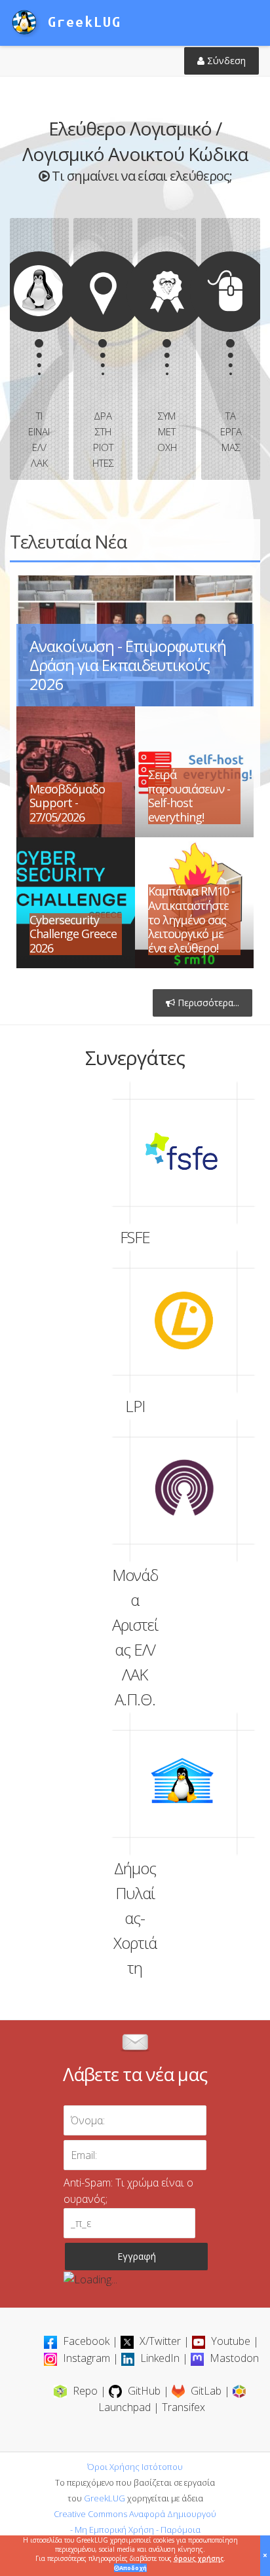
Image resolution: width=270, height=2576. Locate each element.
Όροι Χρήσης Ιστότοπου (135, 2467)
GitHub (144, 2391)
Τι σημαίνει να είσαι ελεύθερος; (141, 176)
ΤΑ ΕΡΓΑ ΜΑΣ (221, 353)
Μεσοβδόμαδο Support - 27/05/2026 (67, 803)
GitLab (206, 2391)
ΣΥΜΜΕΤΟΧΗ (157, 353)
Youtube (231, 2341)
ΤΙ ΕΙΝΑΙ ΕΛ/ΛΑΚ (30, 361)
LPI (183, 1322)
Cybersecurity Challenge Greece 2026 (73, 934)
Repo (85, 2391)
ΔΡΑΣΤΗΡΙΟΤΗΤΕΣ (93, 361)
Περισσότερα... (207, 1003)
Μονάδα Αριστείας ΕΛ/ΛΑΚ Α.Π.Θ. (183, 1491)
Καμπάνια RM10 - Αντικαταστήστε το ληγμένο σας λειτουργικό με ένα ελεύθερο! (191, 919)
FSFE (183, 1153)
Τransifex (183, 2407)
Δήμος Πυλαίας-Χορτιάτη (183, 1784)
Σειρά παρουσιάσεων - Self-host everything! (189, 796)
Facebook (86, 2341)
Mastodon (233, 2358)
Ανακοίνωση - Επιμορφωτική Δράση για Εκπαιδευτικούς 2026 (128, 665)
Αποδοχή (133, 2568)
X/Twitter (160, 2341)
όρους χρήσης (199, 2558)
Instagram (87, 2358)
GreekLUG (105, 2498)
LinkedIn (160, 2358)
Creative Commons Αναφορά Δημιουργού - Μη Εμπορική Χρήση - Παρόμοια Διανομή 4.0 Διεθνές (135, 2530)
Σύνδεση (225, 61)
